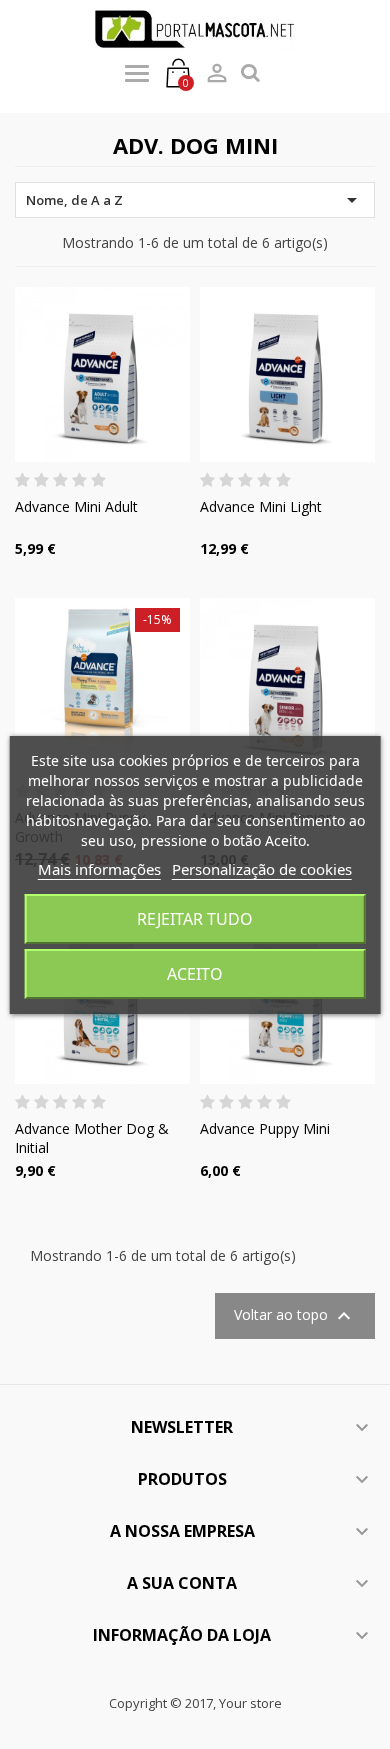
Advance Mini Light (261, 506)
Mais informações (99, 869)
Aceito (195, 974)
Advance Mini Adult (76, 506)
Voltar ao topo (295, 1316)
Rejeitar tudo (195, 919)
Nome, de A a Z (195, 200)
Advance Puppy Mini (265, 1128)
